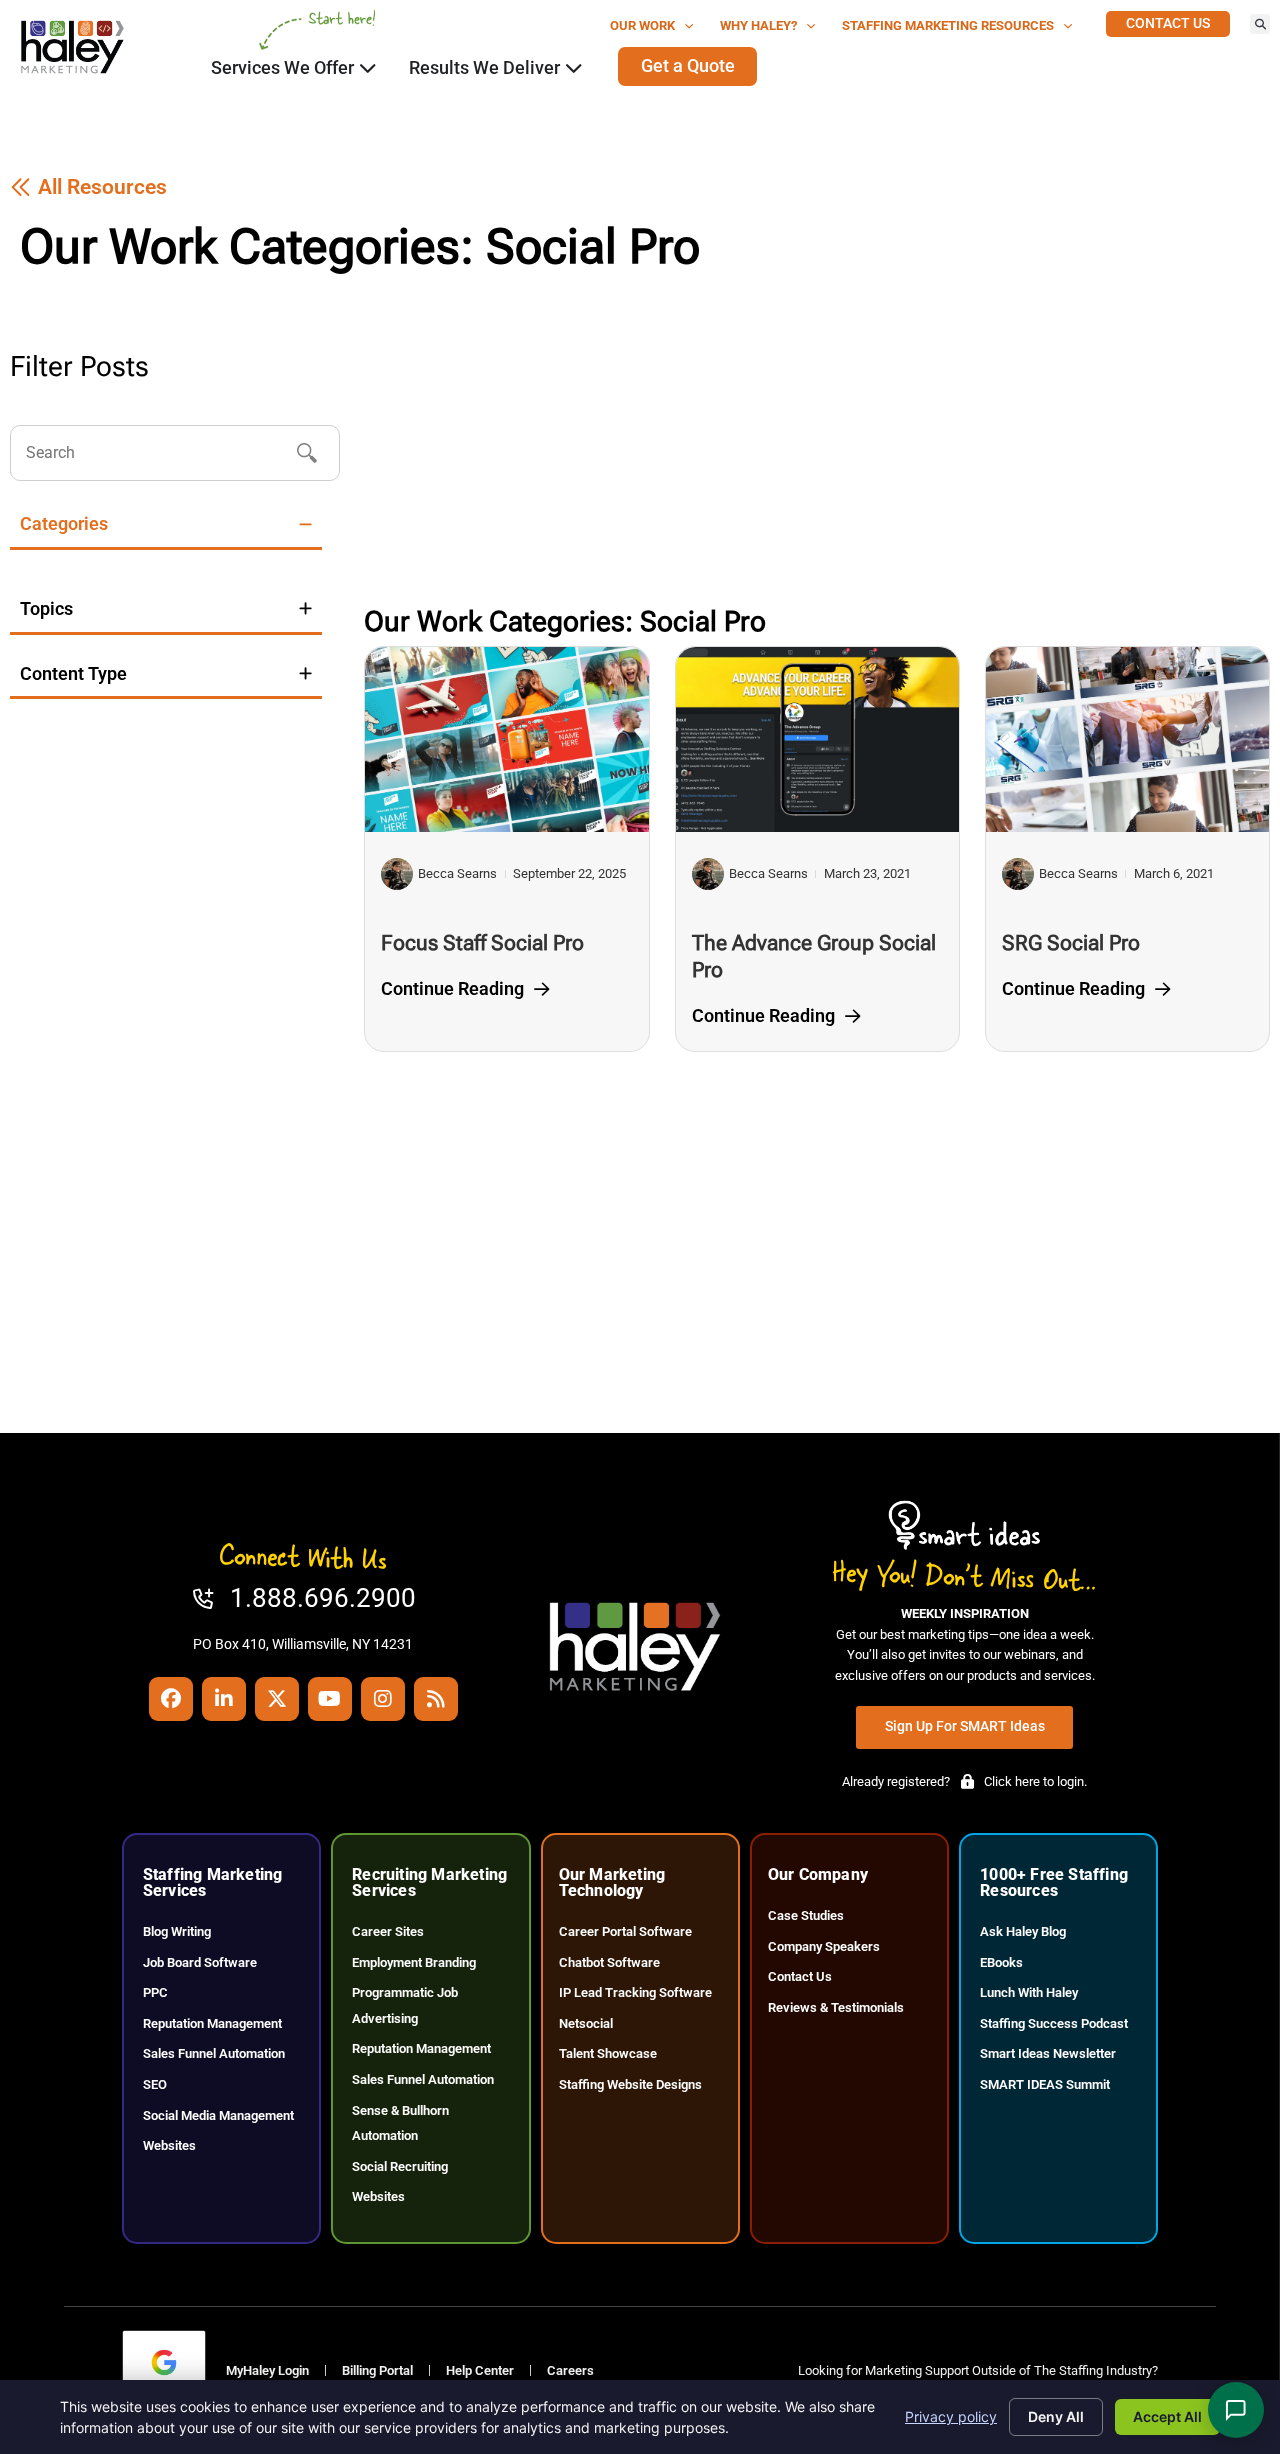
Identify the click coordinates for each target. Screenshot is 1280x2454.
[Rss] (436, 1699)
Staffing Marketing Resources (948, 25)
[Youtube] (330, 1699)
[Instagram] (383, 1699)
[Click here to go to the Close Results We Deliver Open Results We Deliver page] (574, 68)
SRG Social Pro (1071, 943)
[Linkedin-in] (224, 1699)
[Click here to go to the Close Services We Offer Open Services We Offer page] (368, 68)
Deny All (1056, 2416)
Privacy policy (951, 2416)
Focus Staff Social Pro (482, 943)
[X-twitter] (277, 1699)
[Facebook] (171, 1699)
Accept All (1167, 2416)
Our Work (642, 25)
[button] (1260, 24)
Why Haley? (758, 25)
